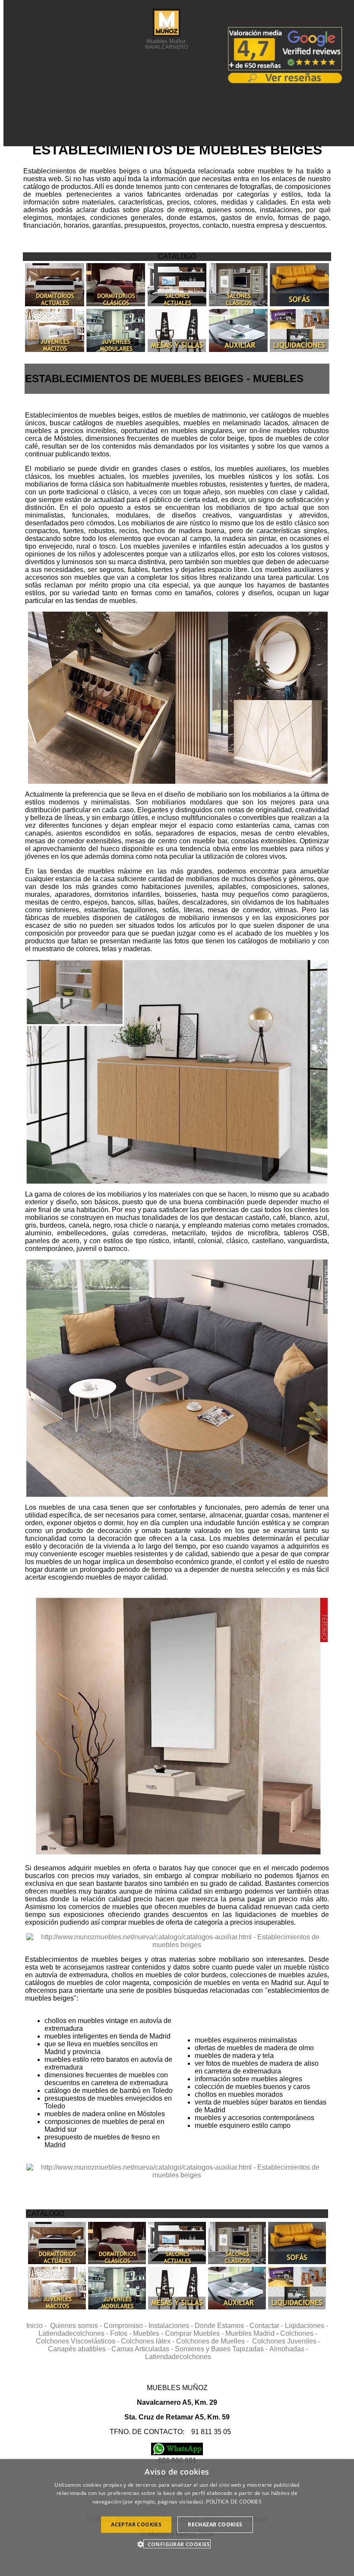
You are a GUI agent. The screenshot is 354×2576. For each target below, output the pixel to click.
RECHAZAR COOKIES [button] (215, 2524)
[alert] (177, 2518)
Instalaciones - (172, 2326)
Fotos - (122, 2333)
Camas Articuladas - (143, 2349)
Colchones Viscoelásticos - (78, 2341)
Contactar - (267, 2326)
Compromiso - (126, 2326)
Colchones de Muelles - (214, 2341)
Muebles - (149, 2333)
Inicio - (38, 2326)
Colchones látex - (149, 2341)
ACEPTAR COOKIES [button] (136, 2524)
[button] (177, 2544)
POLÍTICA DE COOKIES (234, 2502)
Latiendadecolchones (178, 2357)
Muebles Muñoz (166, 44)
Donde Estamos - (222, 2326)
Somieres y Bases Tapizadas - (222, 2349)
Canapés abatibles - (80, 2349)
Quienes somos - (77, 2326)
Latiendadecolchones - (74, 2333)
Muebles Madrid (250, 2333)
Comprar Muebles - (195, 2333)
